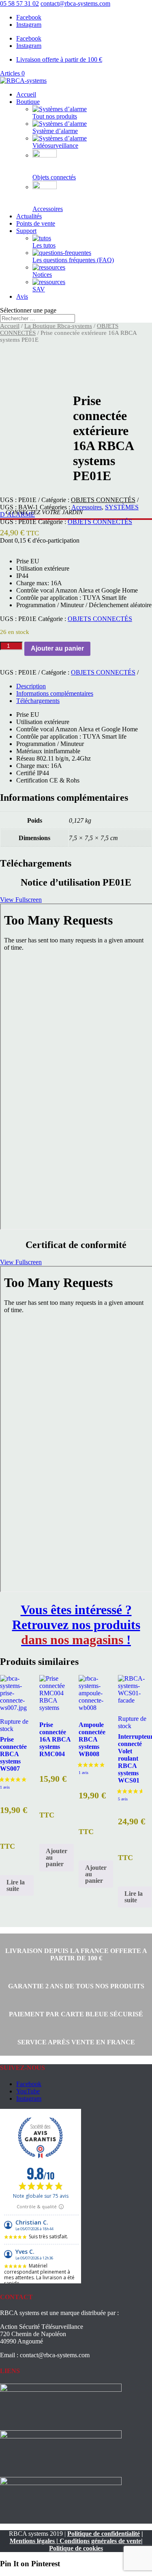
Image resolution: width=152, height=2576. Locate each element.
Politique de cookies (76, 2548)
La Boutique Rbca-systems (58, 326)
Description (31, 686)
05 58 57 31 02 (19, 3)
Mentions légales (32, 2541)
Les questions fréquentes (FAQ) (73, 260)
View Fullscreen (21, 900)
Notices (42, 275)
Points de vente (36, 223)
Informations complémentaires (55, 693)
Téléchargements (38, 701)
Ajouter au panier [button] (57, 1857)
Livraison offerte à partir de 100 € (59, 59)
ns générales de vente (112, 2541)
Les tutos (44, 245)
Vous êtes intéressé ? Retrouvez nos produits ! (76, 1625)
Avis (22, 296)
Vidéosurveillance (55, 146)
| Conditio (69, 2541)
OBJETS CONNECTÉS (103, 500)
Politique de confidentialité (104, 2534)
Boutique (28, 102)
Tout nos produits (55, 116)
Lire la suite (16, 1885)
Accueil (26, 94)
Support (26, 231)
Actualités (29, 216)
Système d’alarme (55, 131)
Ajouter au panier (57, 648)
